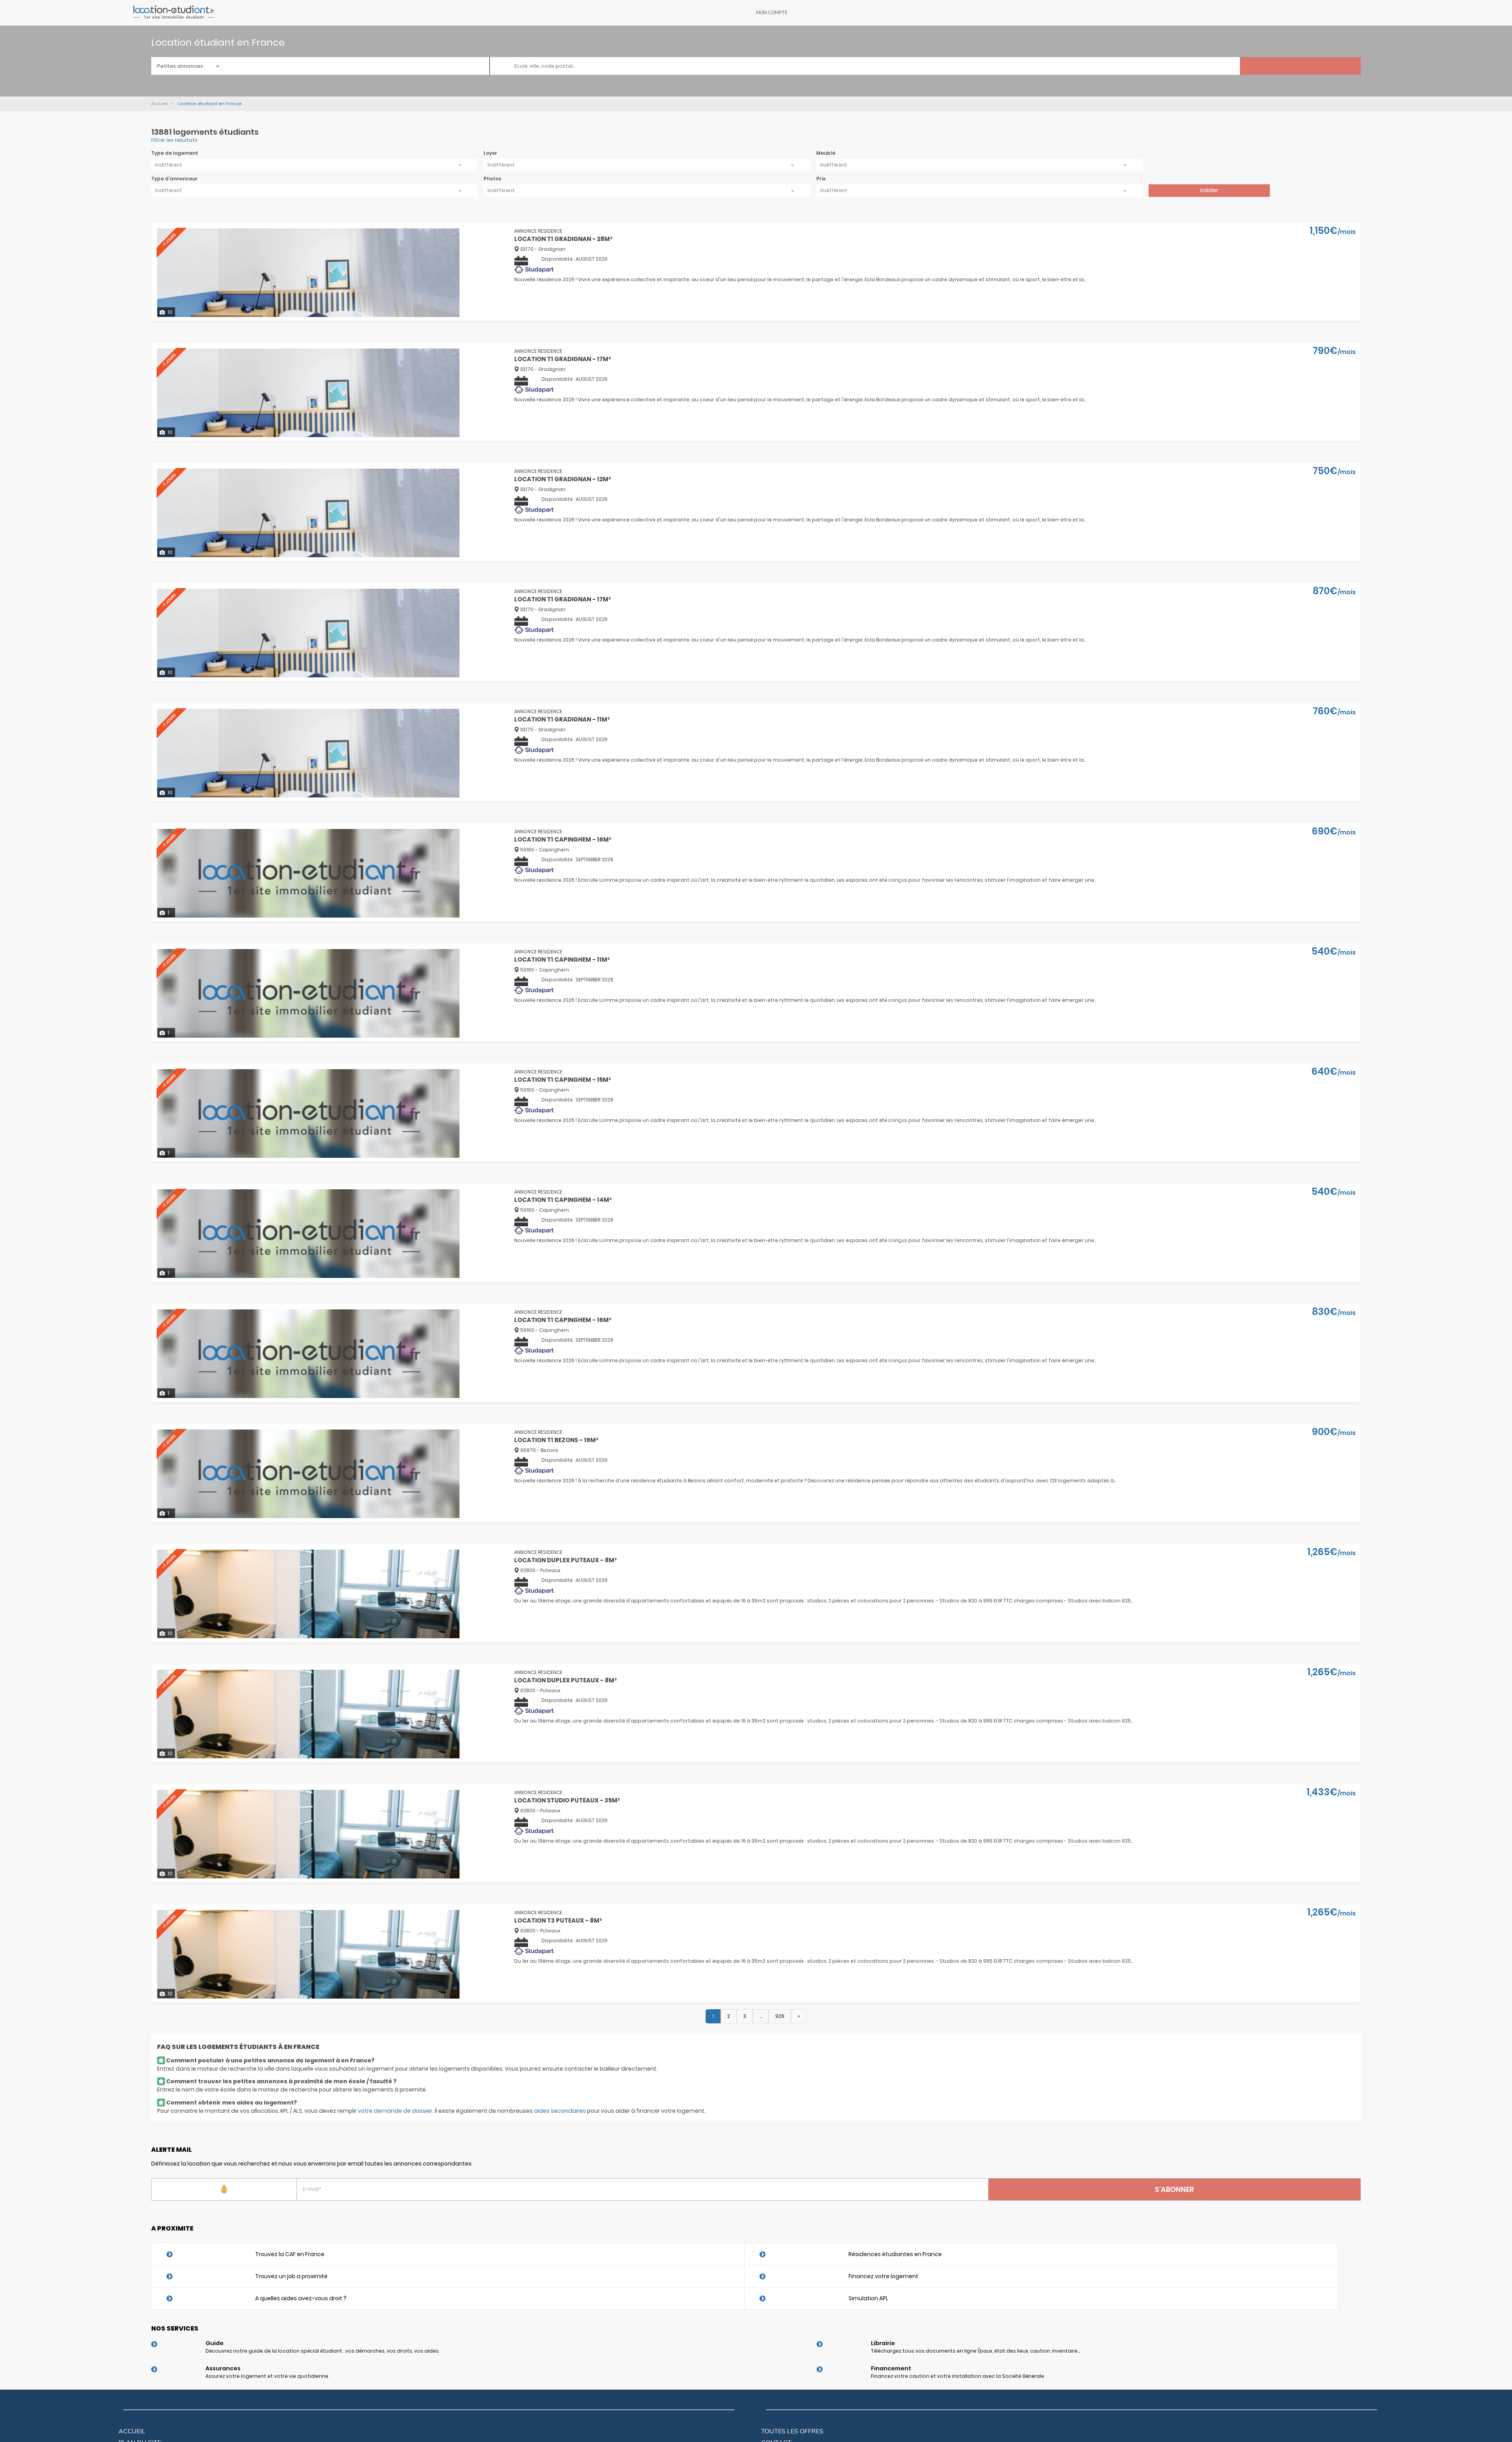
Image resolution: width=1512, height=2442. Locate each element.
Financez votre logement (883, 2276)
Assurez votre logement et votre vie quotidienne (267, 2376)
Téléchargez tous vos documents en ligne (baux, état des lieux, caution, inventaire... (976, 2351)
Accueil (132, 2431)
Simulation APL (868, 2298)
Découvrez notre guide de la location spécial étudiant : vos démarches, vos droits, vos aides (322, 2351)
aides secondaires (560, 2111)
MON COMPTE (772, 13)
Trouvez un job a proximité (291, 2276)
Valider (1209, 190)
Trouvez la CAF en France (290, 2254)
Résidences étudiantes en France (895, 2254)
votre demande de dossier (395, 2111)
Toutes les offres (792, 2431)
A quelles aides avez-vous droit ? (301, 2298)
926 (780, 2016)
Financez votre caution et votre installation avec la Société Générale (958, 2376)
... (761, 2016)
